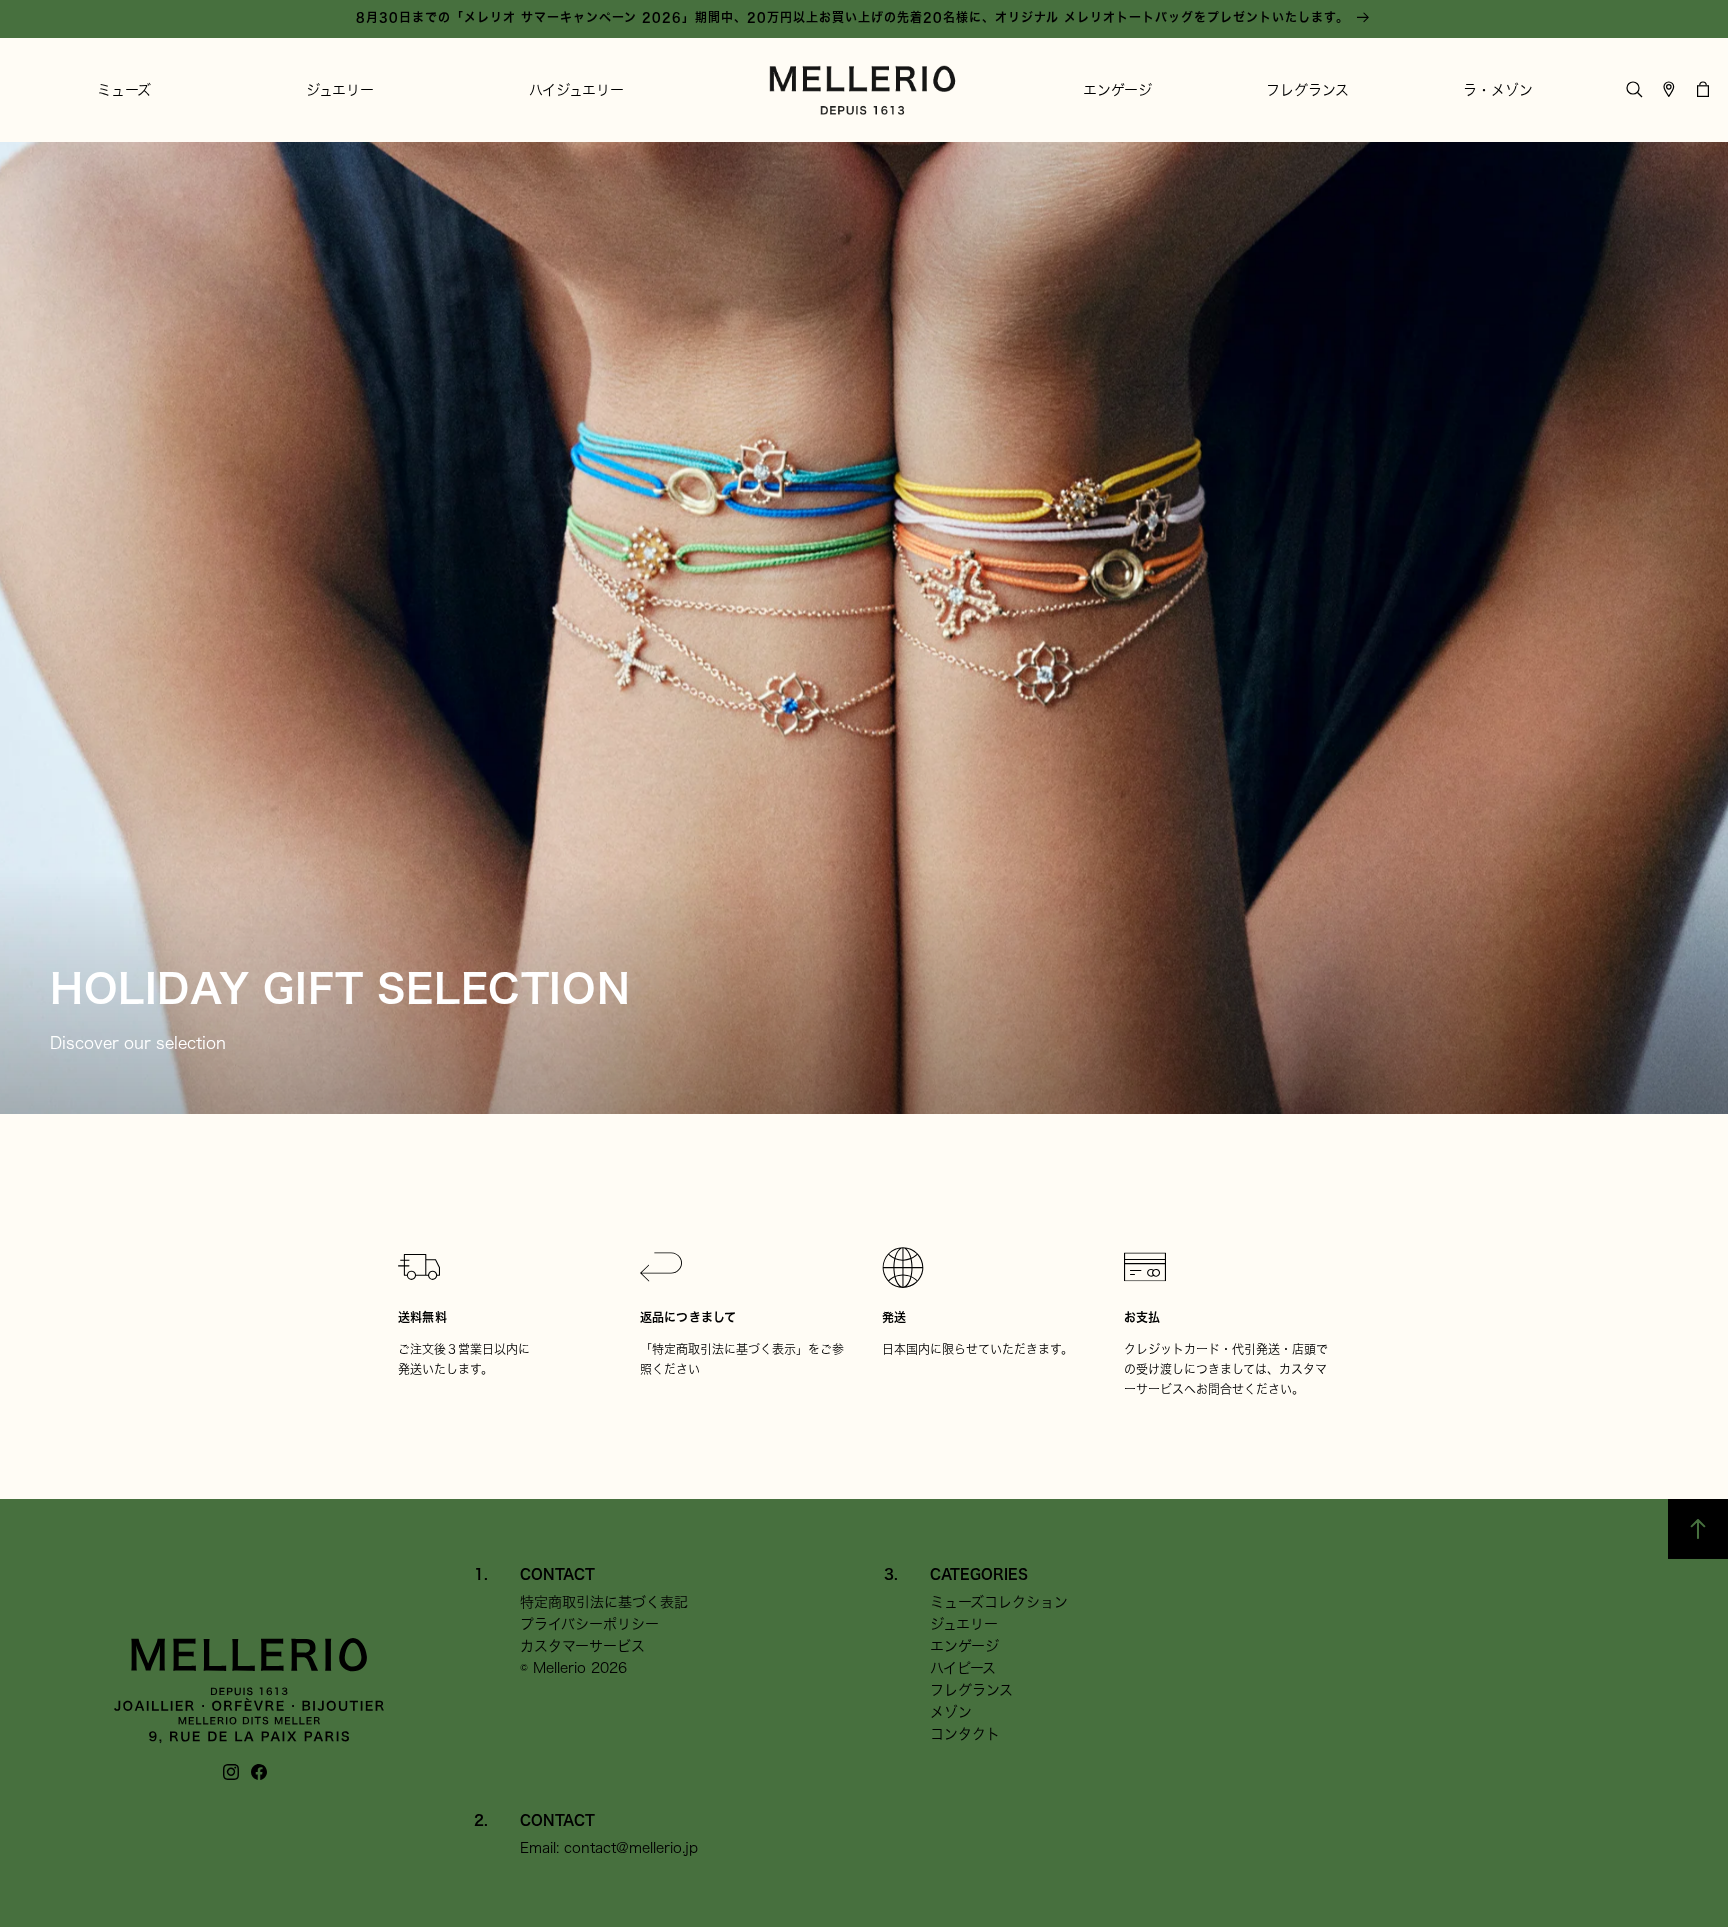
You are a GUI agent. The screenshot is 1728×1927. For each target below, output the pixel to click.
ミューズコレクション (999, 1602)
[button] (124, 90)
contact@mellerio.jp (631, 1848)
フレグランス (971, 1690)
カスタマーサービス (582, 1646)
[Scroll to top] (1698, 1529)
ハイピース (963, 1668)
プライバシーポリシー (589, 1624)
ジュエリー (964, 1624)
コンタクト (965, 1734)
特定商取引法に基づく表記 (604, 1602)
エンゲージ (964, 1646)
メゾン (951, 1712)
